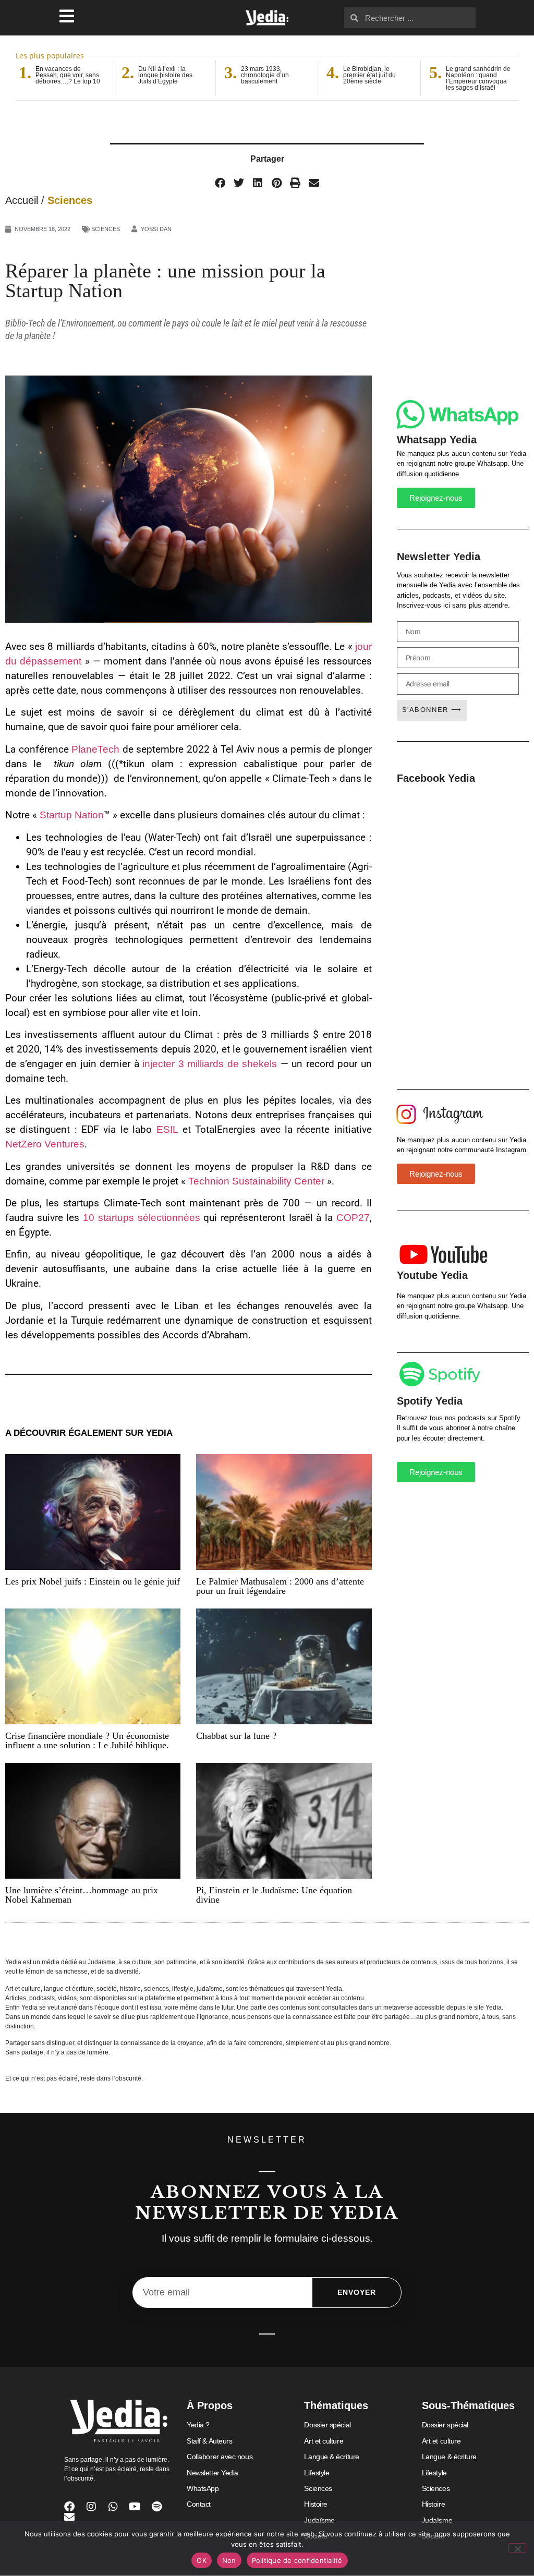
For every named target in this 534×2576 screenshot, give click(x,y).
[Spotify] (157, 2507)
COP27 (353, 1218)
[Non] (517, 2548)
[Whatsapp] (113, 2507)
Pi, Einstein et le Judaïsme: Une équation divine (274, 1895)
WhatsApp (203, 2488)
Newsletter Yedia (213, 2473)
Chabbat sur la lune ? (236, 1736)
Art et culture (324, 2441)
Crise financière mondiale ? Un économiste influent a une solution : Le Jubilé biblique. (87, 1740)
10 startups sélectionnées (141, 1218)
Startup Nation (72, 815)
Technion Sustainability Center (256, 1181)
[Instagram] (91, 2507)
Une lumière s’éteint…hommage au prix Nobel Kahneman (82, 1895)
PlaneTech (95, 749)
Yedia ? (198, 2425)
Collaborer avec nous (220, 2457)
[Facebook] (69, 2507)
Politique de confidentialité (297, 2560)
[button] (220, 183)
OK (202, 2560)
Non (229, 2560)
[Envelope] (69, 2517)
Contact (199, 2504)
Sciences (70, 200)
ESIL (167, 1129)
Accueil (22, 200)
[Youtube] (135, 2507)
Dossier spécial (327, 2425)
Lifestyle (317, 2473)
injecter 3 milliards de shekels (210, 1064)
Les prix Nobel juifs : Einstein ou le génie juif (93, 1581)
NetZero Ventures (45, 1144)
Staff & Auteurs (209, 2441)
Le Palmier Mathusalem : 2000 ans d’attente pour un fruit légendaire (280, 1586)
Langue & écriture (331, 2457)
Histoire (315, 2504)
